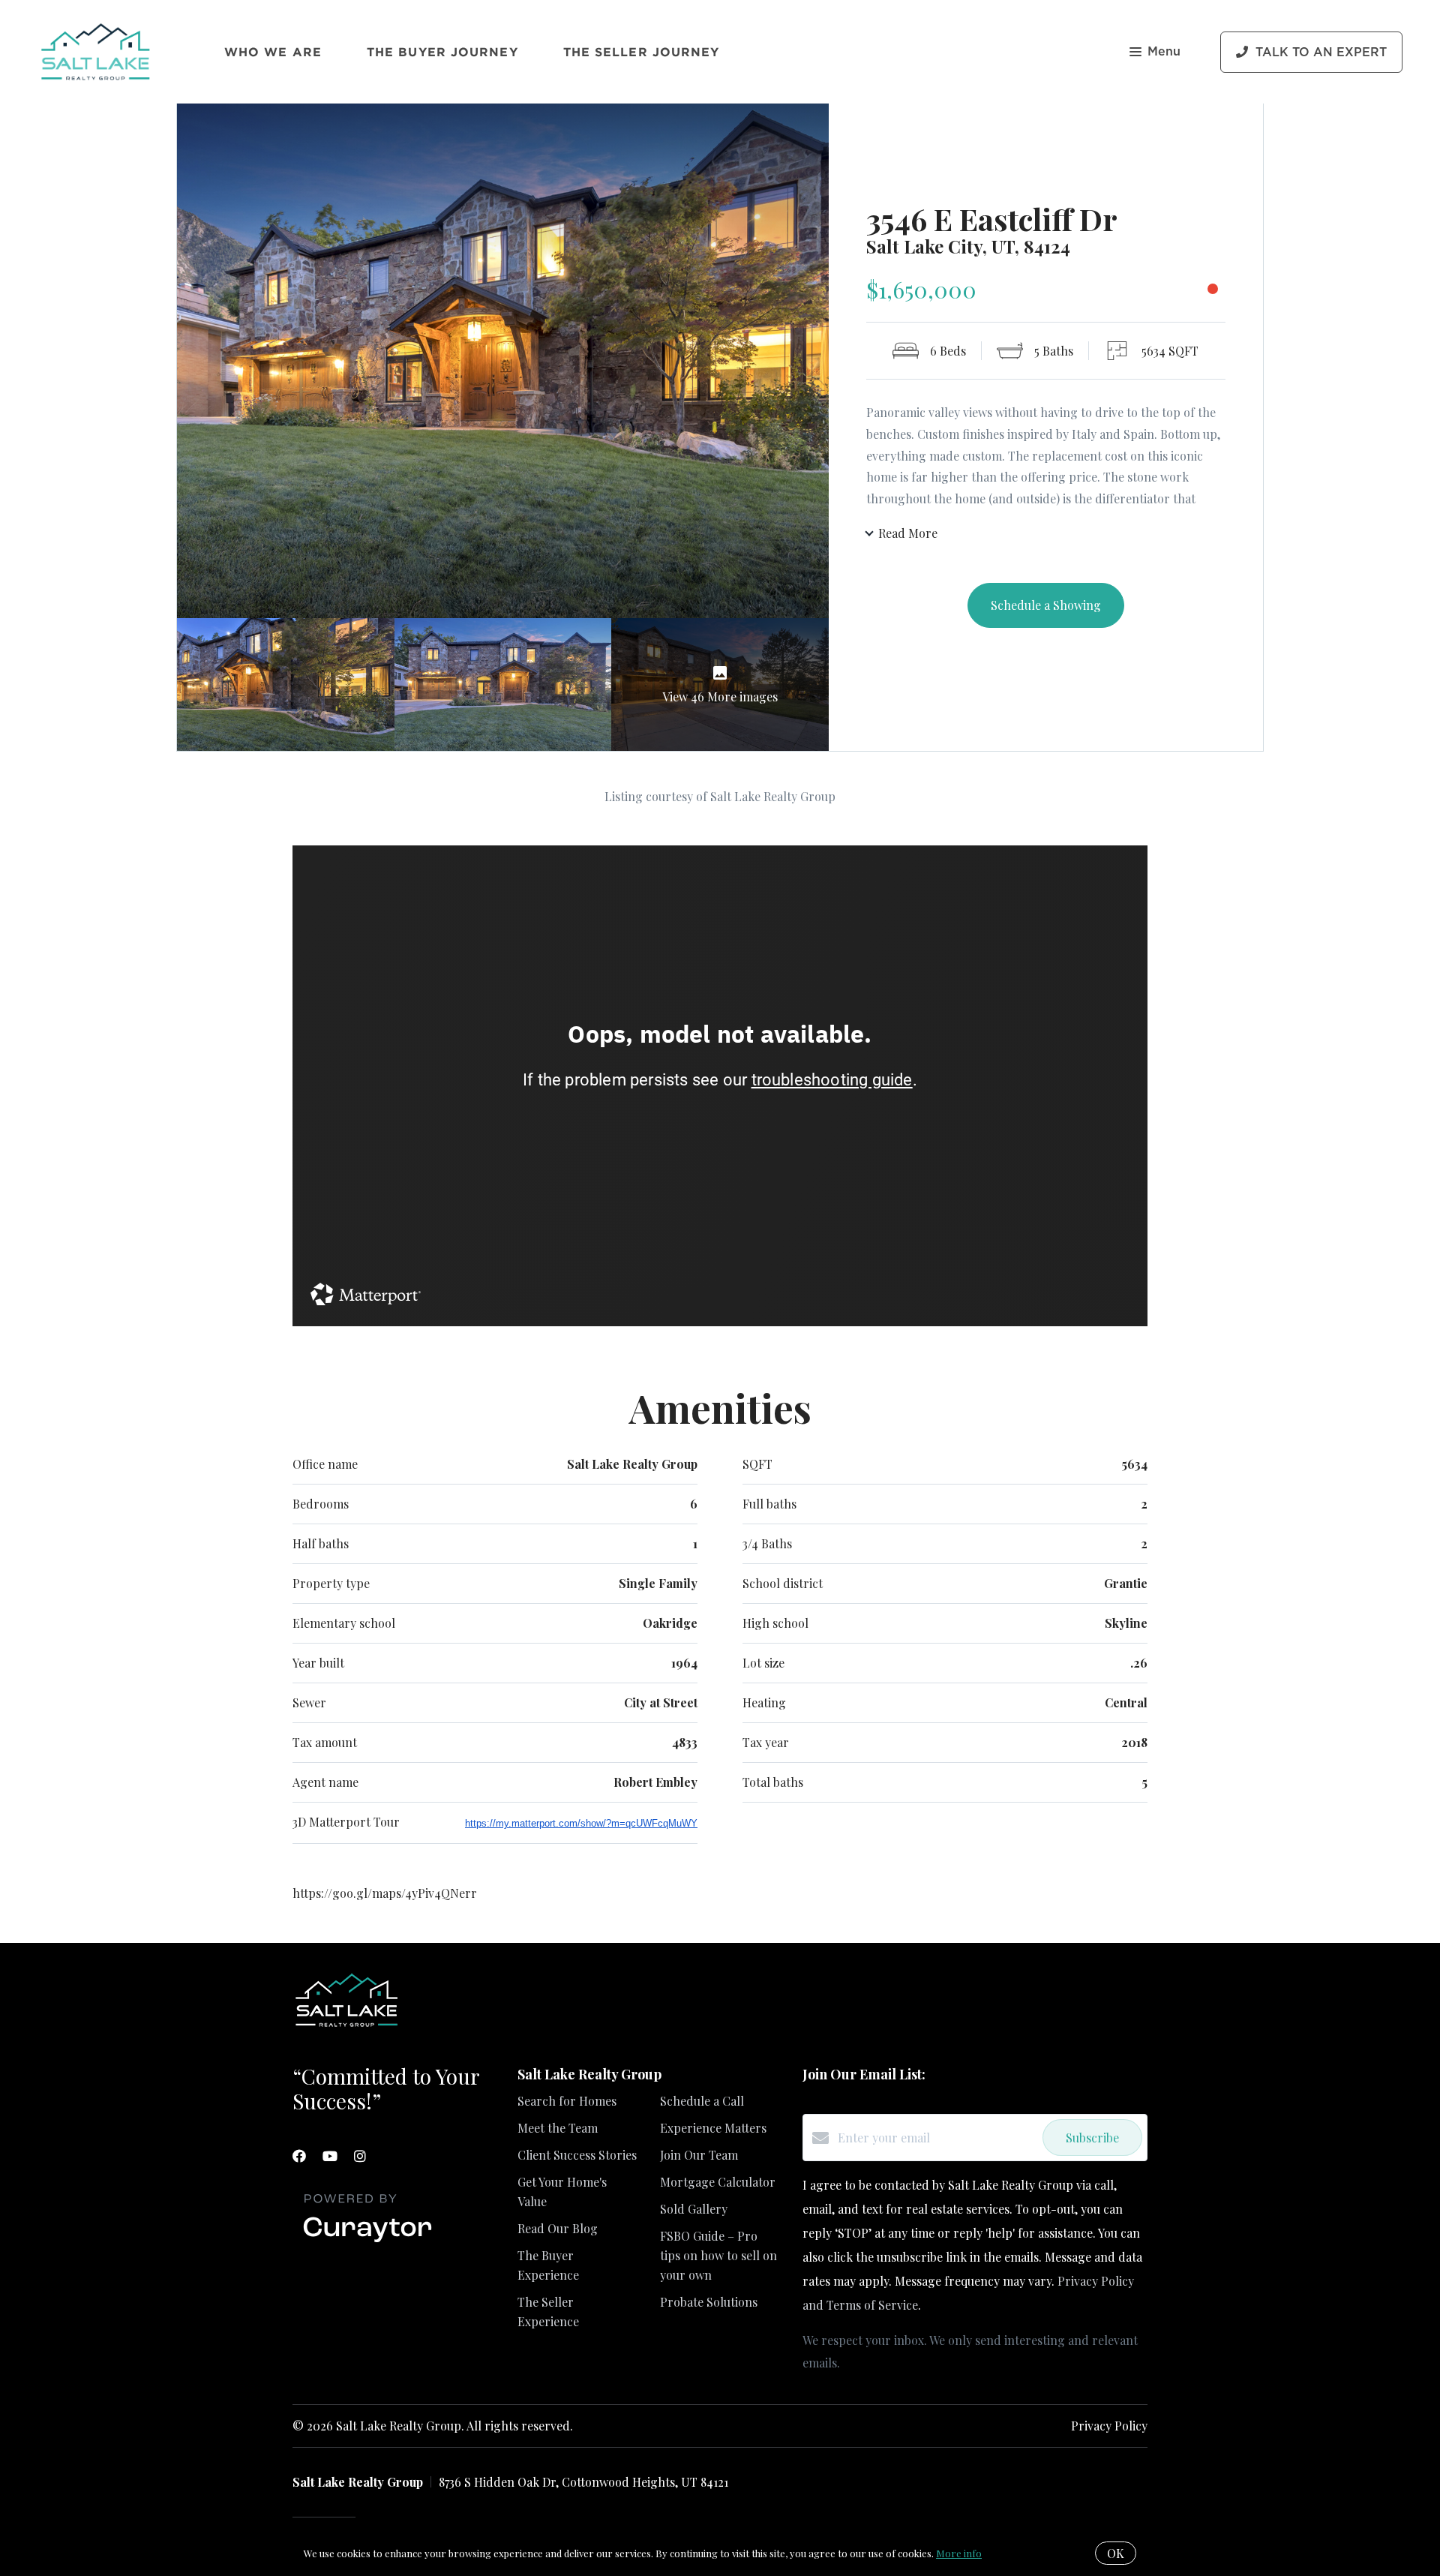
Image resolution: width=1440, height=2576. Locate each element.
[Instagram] (360, 2156)
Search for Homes (567, 2101)
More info (959, 2553)
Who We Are (273, 52)
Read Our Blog (558, 2228)
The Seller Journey (642, 52)
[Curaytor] (367, 2243)
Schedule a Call (702, 2101)
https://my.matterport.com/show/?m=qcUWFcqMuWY (581, 1823)
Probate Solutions (709, 2302)
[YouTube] (330, 2156)
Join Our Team (699, 2155)
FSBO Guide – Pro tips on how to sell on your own (718, 2255)
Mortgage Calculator (718, 2182)
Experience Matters (713, 2128)
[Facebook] (299, 2156)
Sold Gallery (694, 2209)
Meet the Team (558, 2128)
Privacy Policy (1109, 2426)
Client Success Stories (577, 2155)
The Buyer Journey (442, 52)
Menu (1164, 52)
